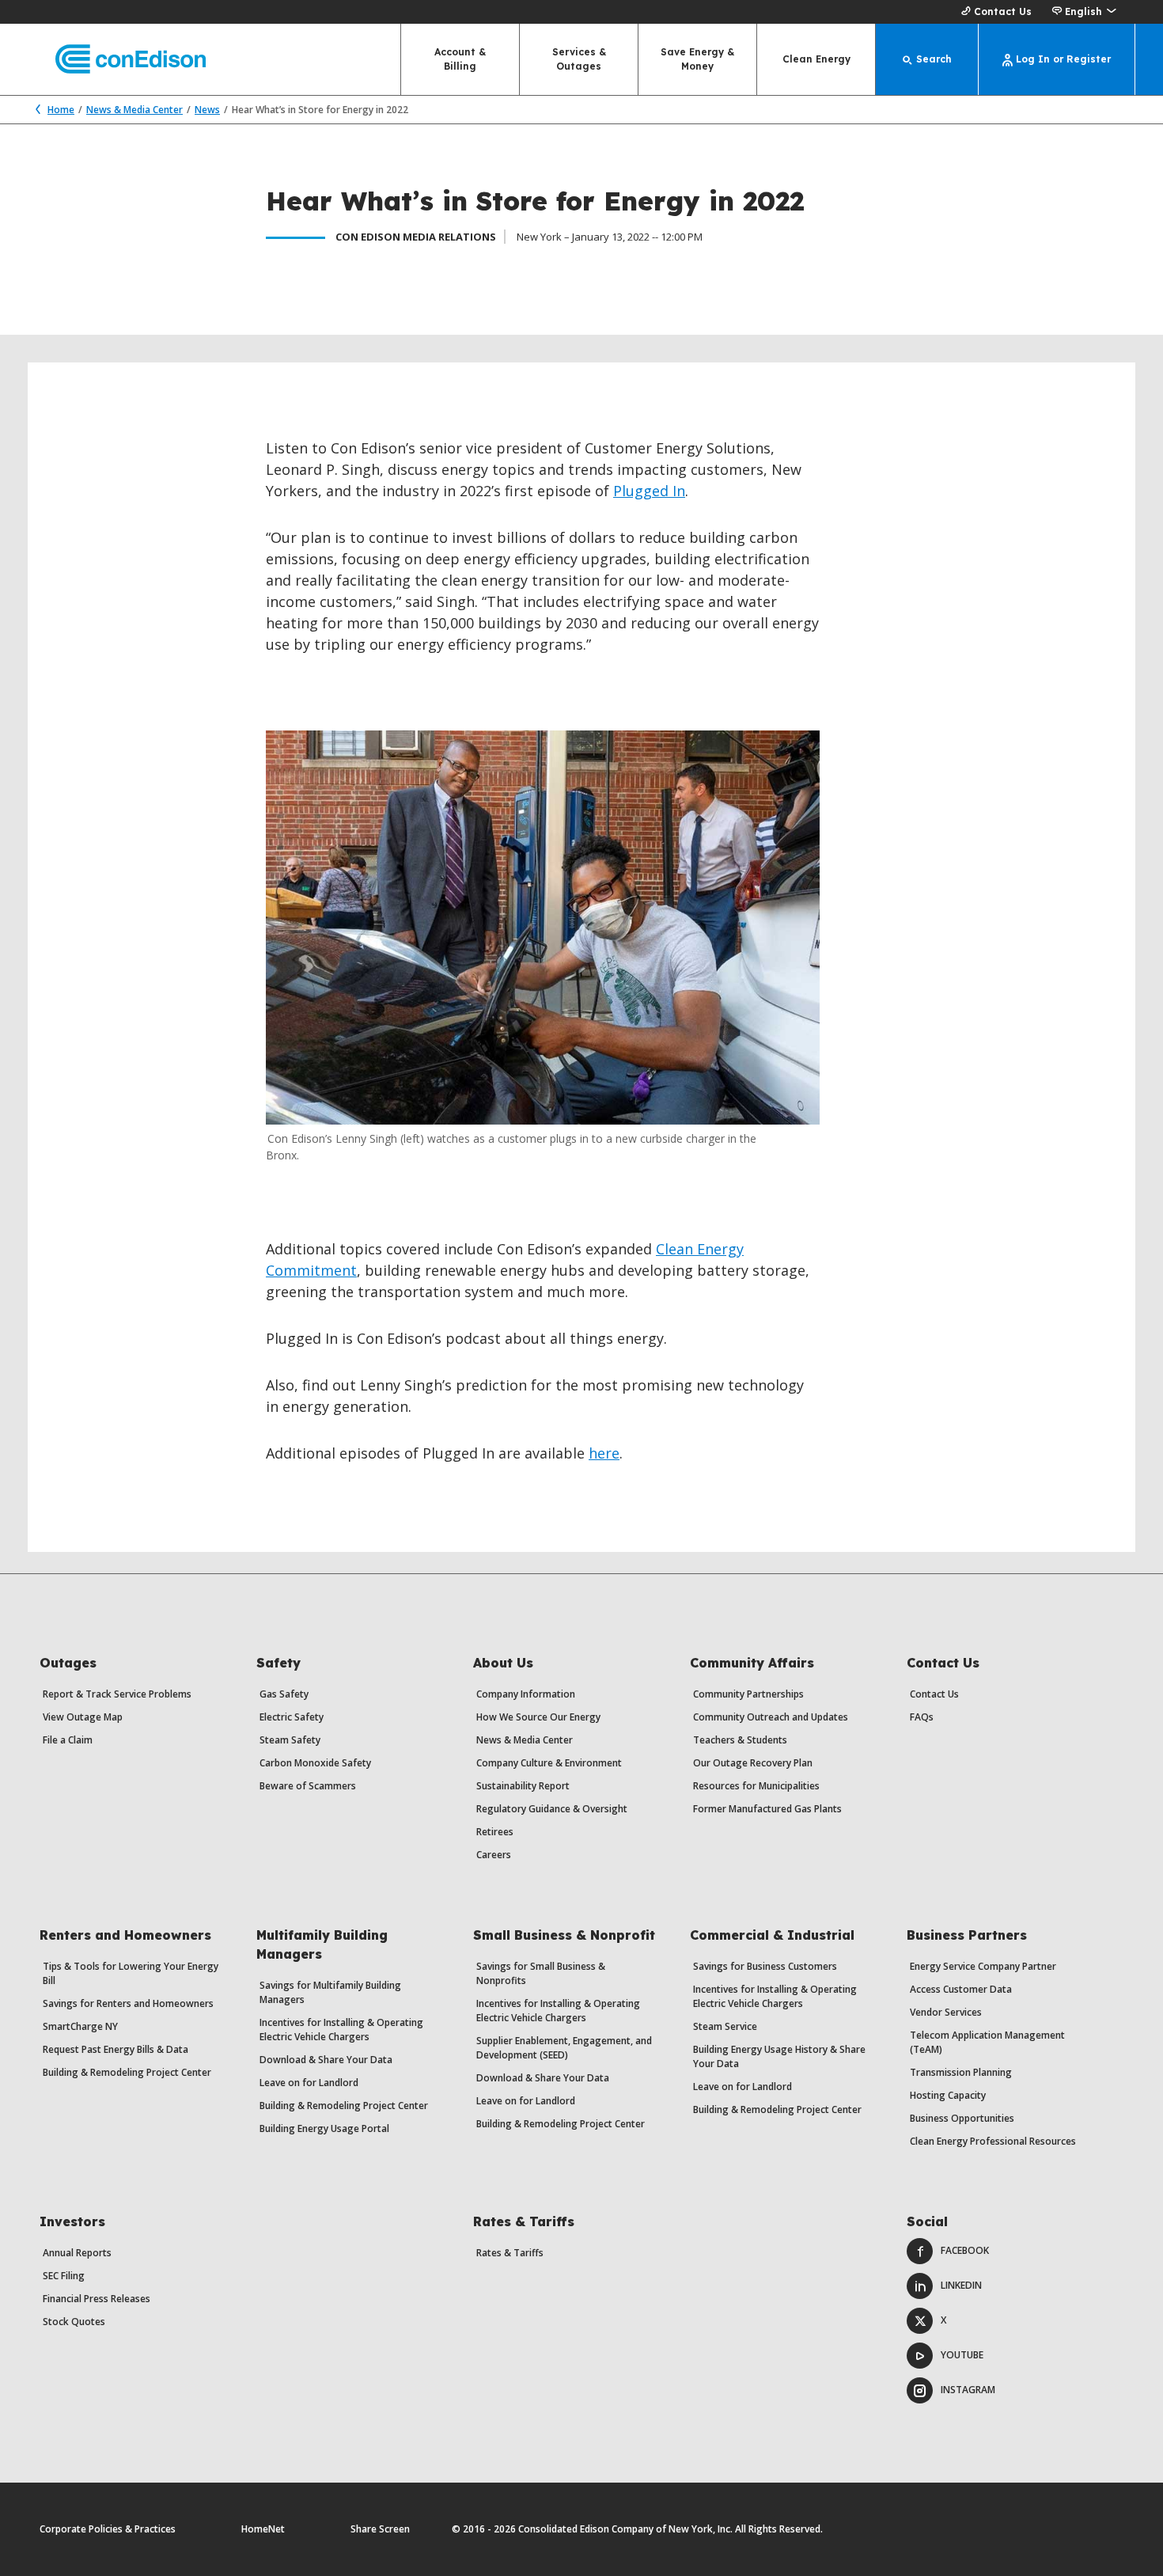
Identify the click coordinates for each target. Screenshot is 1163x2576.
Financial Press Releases (97, 2299)
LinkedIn (961, 2285)
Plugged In (649, 491)
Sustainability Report (523, 1786)
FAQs (922, 1717)
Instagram (968, 2390)
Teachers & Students (740, 1740)
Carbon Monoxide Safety (315, 1763)
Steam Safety (290, 1740)
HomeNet (263, 2529)
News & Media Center (134, 110)
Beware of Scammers (308, 1786)
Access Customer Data (961, 1989)
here (604, 1453)
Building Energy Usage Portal (324, 2128)
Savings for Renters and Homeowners (128, 2003)
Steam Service (725, 2026)
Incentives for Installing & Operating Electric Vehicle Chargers (341, 2030)
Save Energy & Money (697, 59)
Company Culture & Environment (549, 1763)
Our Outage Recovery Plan (753, 1763)
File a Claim (68, 1740)
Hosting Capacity (948, 2095)
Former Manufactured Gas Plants (767, 1809)
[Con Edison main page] (117, 60)
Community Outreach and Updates (771, 1717)
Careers (494, 1855)
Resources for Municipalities (756, 1786)
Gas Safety (284, 1694)
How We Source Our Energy (538, 1717)
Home (61, 110)
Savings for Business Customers (765, 1966)
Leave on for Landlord (309, 2083)
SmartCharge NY (80, 2026)
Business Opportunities (962, 2118)
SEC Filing (64, 2276)
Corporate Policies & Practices (108, 2529)
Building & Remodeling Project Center (127, 2072)
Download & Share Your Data (326, 2060)
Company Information (526, 1694)
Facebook (965, 2250)
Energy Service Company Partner (983, 1966)
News (207, 110)
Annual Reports (77, 2253)
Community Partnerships (748, 1694)
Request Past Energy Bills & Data (116, 2049)
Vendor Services (946, 2012)
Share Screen (380, 2529)
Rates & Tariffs (510, 2253)
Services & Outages (579, 59)
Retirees (495, 1832)
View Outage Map (83, 1717)
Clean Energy (816, 59)
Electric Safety (292, 1717)
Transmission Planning (961, 2072)
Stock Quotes (74, 2322)
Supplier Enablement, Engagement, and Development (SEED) (564, 2048)
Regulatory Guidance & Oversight (552, 1809)
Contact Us (1003, 11)
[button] (1083, 12)
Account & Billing (460, 59)
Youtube (962, 2355)
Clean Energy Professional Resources (993, 2141)
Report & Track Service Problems (117, 1694)
